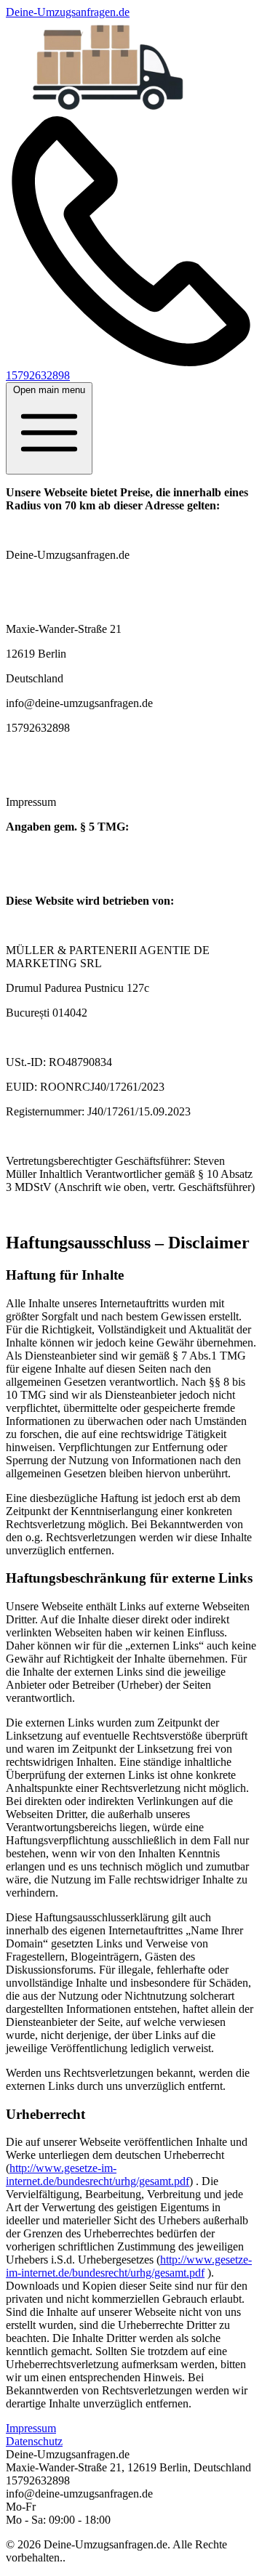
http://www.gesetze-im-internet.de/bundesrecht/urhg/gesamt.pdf (98, 2175)
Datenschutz (34, 2441)
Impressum (31, 2428)
